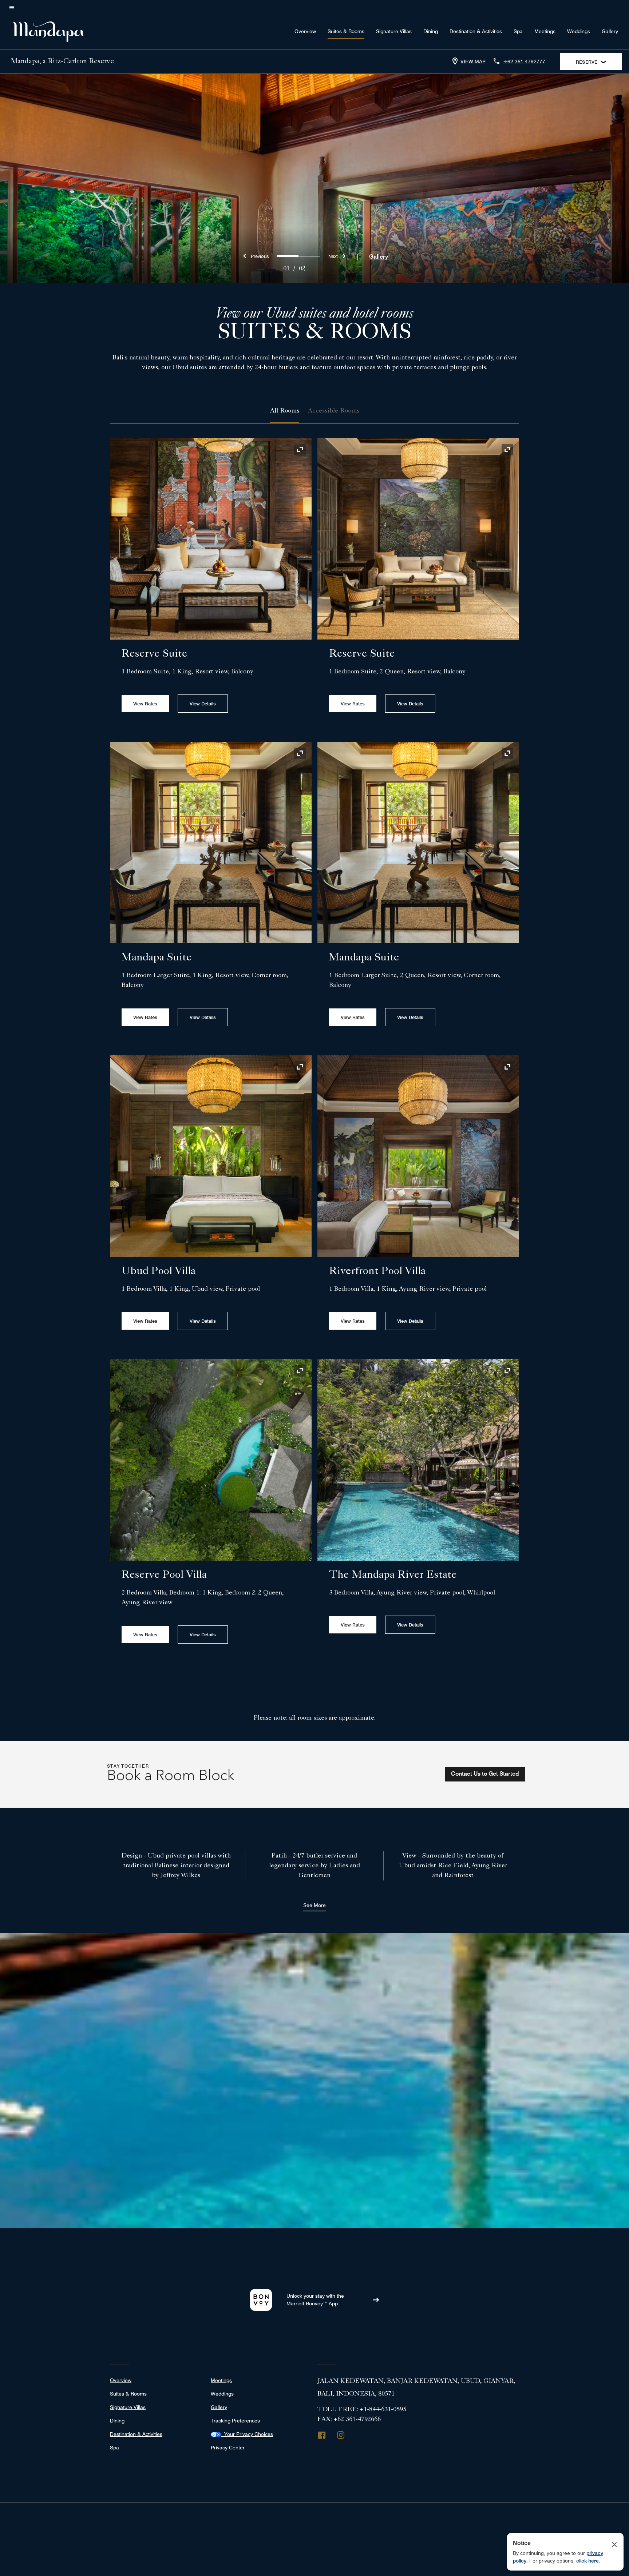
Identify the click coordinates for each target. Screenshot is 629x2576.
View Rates (145, 704)
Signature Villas (394, 31)
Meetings (545, 31)
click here (588, 2561)
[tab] (285, 411)
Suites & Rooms (346, 31)
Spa (518, 31)
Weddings (579, 31)
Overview (305, 31)
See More (314, 1905)
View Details (203, 704)
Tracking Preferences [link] (235, 2421)
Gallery (610, 31)
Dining (431, 31)
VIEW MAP (473, 61)
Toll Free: (362, 2410)
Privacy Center (228, 2448)
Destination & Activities (476, 31)
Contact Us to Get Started (485, 1774)
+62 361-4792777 (524, 61)
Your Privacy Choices (247, 2434)
